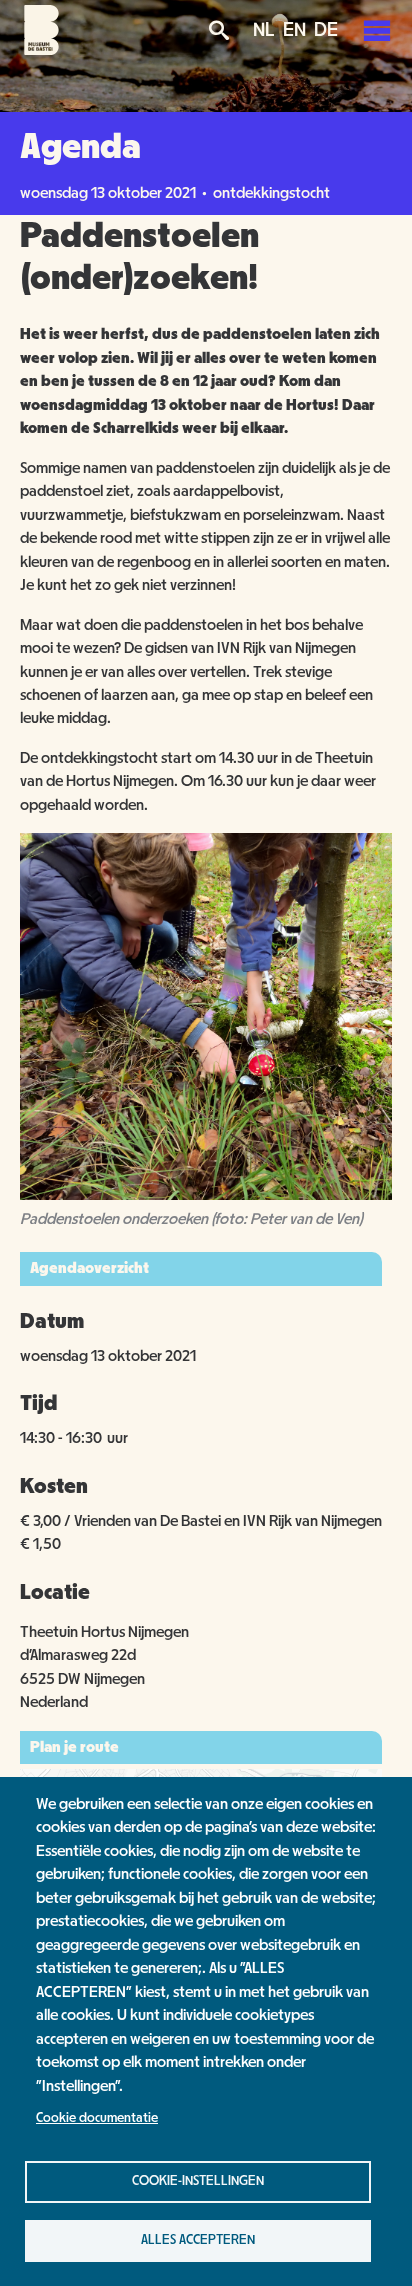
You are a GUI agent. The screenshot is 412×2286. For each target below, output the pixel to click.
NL (264, 30)
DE (326, 30)
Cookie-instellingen (198, 2181)
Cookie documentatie (97, 2118)
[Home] (41, 50)
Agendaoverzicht (89, 1268)
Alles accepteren (198, 2240)
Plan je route (74, 1747)
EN (294, 30)
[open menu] (377, 30)
